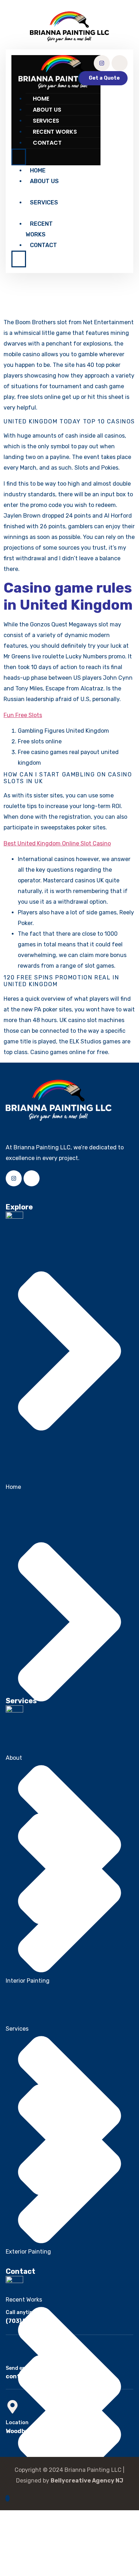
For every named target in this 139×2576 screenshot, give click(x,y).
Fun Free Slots (23, 715)
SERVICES (46, 121)
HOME (41, 99)
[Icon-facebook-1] (120, 63)
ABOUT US (47, 110)
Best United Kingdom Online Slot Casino (57, 843)
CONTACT (47, 143)
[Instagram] (102, 63)
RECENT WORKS (55, 132)
